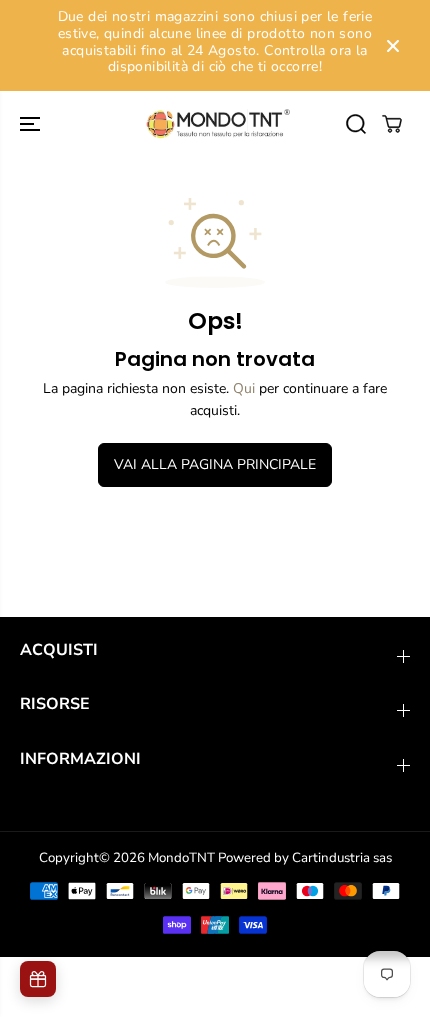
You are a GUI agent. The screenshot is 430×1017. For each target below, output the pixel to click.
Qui (244, 388)
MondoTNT (181, 858)
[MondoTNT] (215, 124)
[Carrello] (392, 124)
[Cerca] (356, 124)
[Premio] (38, 979)
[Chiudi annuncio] (393, 46)
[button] (32, 124)
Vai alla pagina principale (215, 464)
